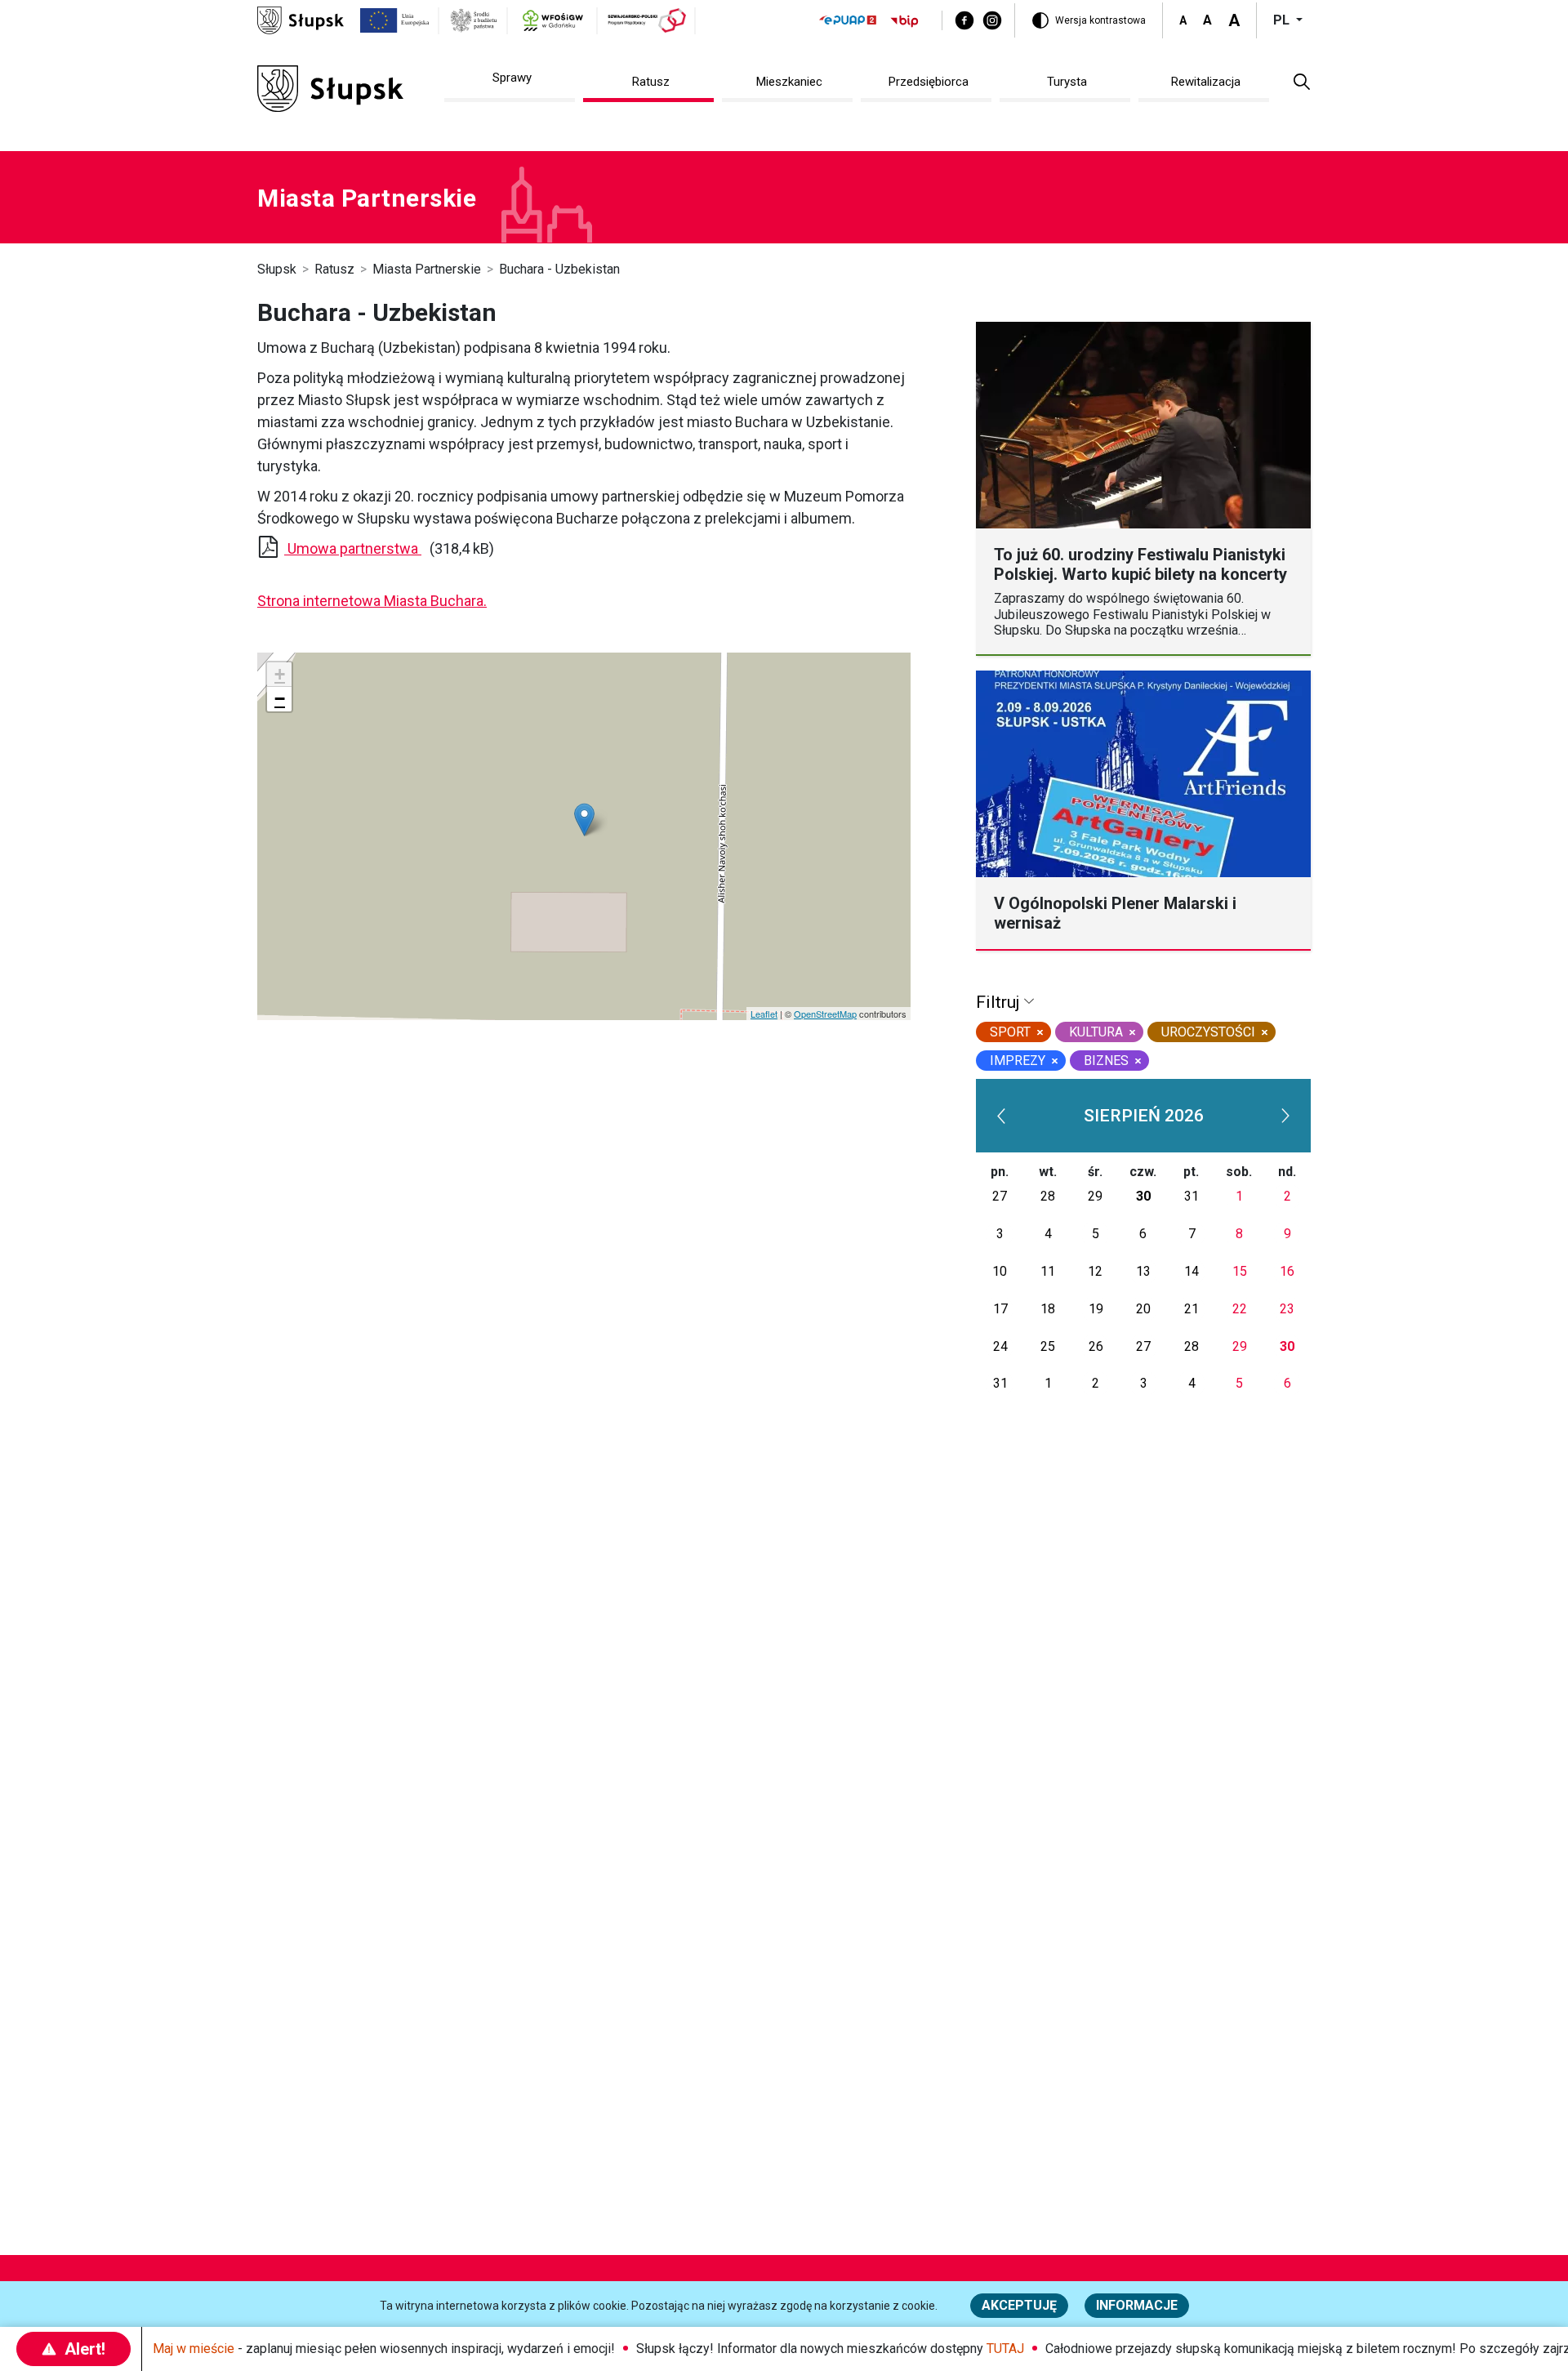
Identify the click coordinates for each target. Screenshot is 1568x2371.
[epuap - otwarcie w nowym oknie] (848, 20)
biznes (1106, 1061)
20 (1143, 1309)
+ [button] (280, 674)
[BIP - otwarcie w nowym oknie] (905, 21)
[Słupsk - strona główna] (301, 19)
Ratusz (334, 269)
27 (1000, 1196)
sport (1010, 1032)
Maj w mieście (194, 2349)
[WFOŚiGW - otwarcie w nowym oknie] (552, 20)
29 (1095, 1196)
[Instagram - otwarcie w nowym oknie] (992, 20)
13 (1143, 1271)
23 (1287, 1309)
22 (1240, 1309)
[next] (1286, 1116)
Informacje (1137, 2305)
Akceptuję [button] (1019, 2305)
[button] (1302, 81)
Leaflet (764, 1014)
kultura (1096, 1032)
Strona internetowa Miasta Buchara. (372, 601)
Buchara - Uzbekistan (559, 269)
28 (1048, 1196)
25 (1048, 1346)
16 (1287, 1271)
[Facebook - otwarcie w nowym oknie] (964, 20)
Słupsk (277, 269)
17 (1000, 1309)
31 (1192, 1196)
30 (1143, 1196)
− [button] (280, 699)
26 (1096, 1346)
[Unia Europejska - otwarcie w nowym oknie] (395, 20)
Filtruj (1000, 1002)
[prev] (1001, 1116)
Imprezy (1018, 1061)
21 (1192, 1309)
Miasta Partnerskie (427, 269)
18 (1048, 1309)
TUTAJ (1005, 2349)
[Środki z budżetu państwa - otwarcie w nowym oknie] (474, 20)
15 (1240, 1271)
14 (1192, 1271)
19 (1096, 1309)
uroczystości (1208, 1032)
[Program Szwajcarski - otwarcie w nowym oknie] (647, 20)
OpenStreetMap (825, 1014)
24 (1000, 1346)
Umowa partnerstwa (354, 548)
